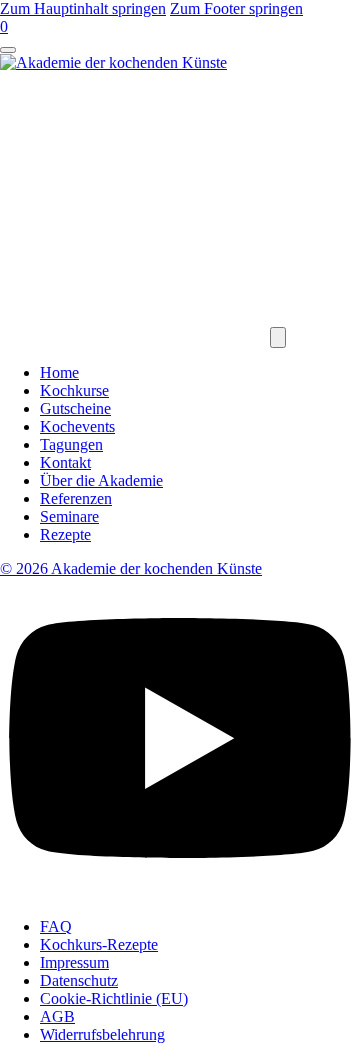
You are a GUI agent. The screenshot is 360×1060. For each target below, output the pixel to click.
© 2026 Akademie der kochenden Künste (131, 568)
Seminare (69, 516)
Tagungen (71, 444)
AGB (57, 1016)
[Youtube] (180, 892)
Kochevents (77, 426)
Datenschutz (79, 980)
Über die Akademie (101, 480)
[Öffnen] (8, 50)
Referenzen (76, 498)
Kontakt (65, 462)
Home (59, 372)
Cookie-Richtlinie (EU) (114, 998)
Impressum (74, 962)
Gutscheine (75, 408)
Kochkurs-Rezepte (99, 944)
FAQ (56, 926)
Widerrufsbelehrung (102, 1034)
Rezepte (65, 534)
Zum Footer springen (236, 8)
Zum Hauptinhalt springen (83, 8)
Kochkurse (74, 390)
